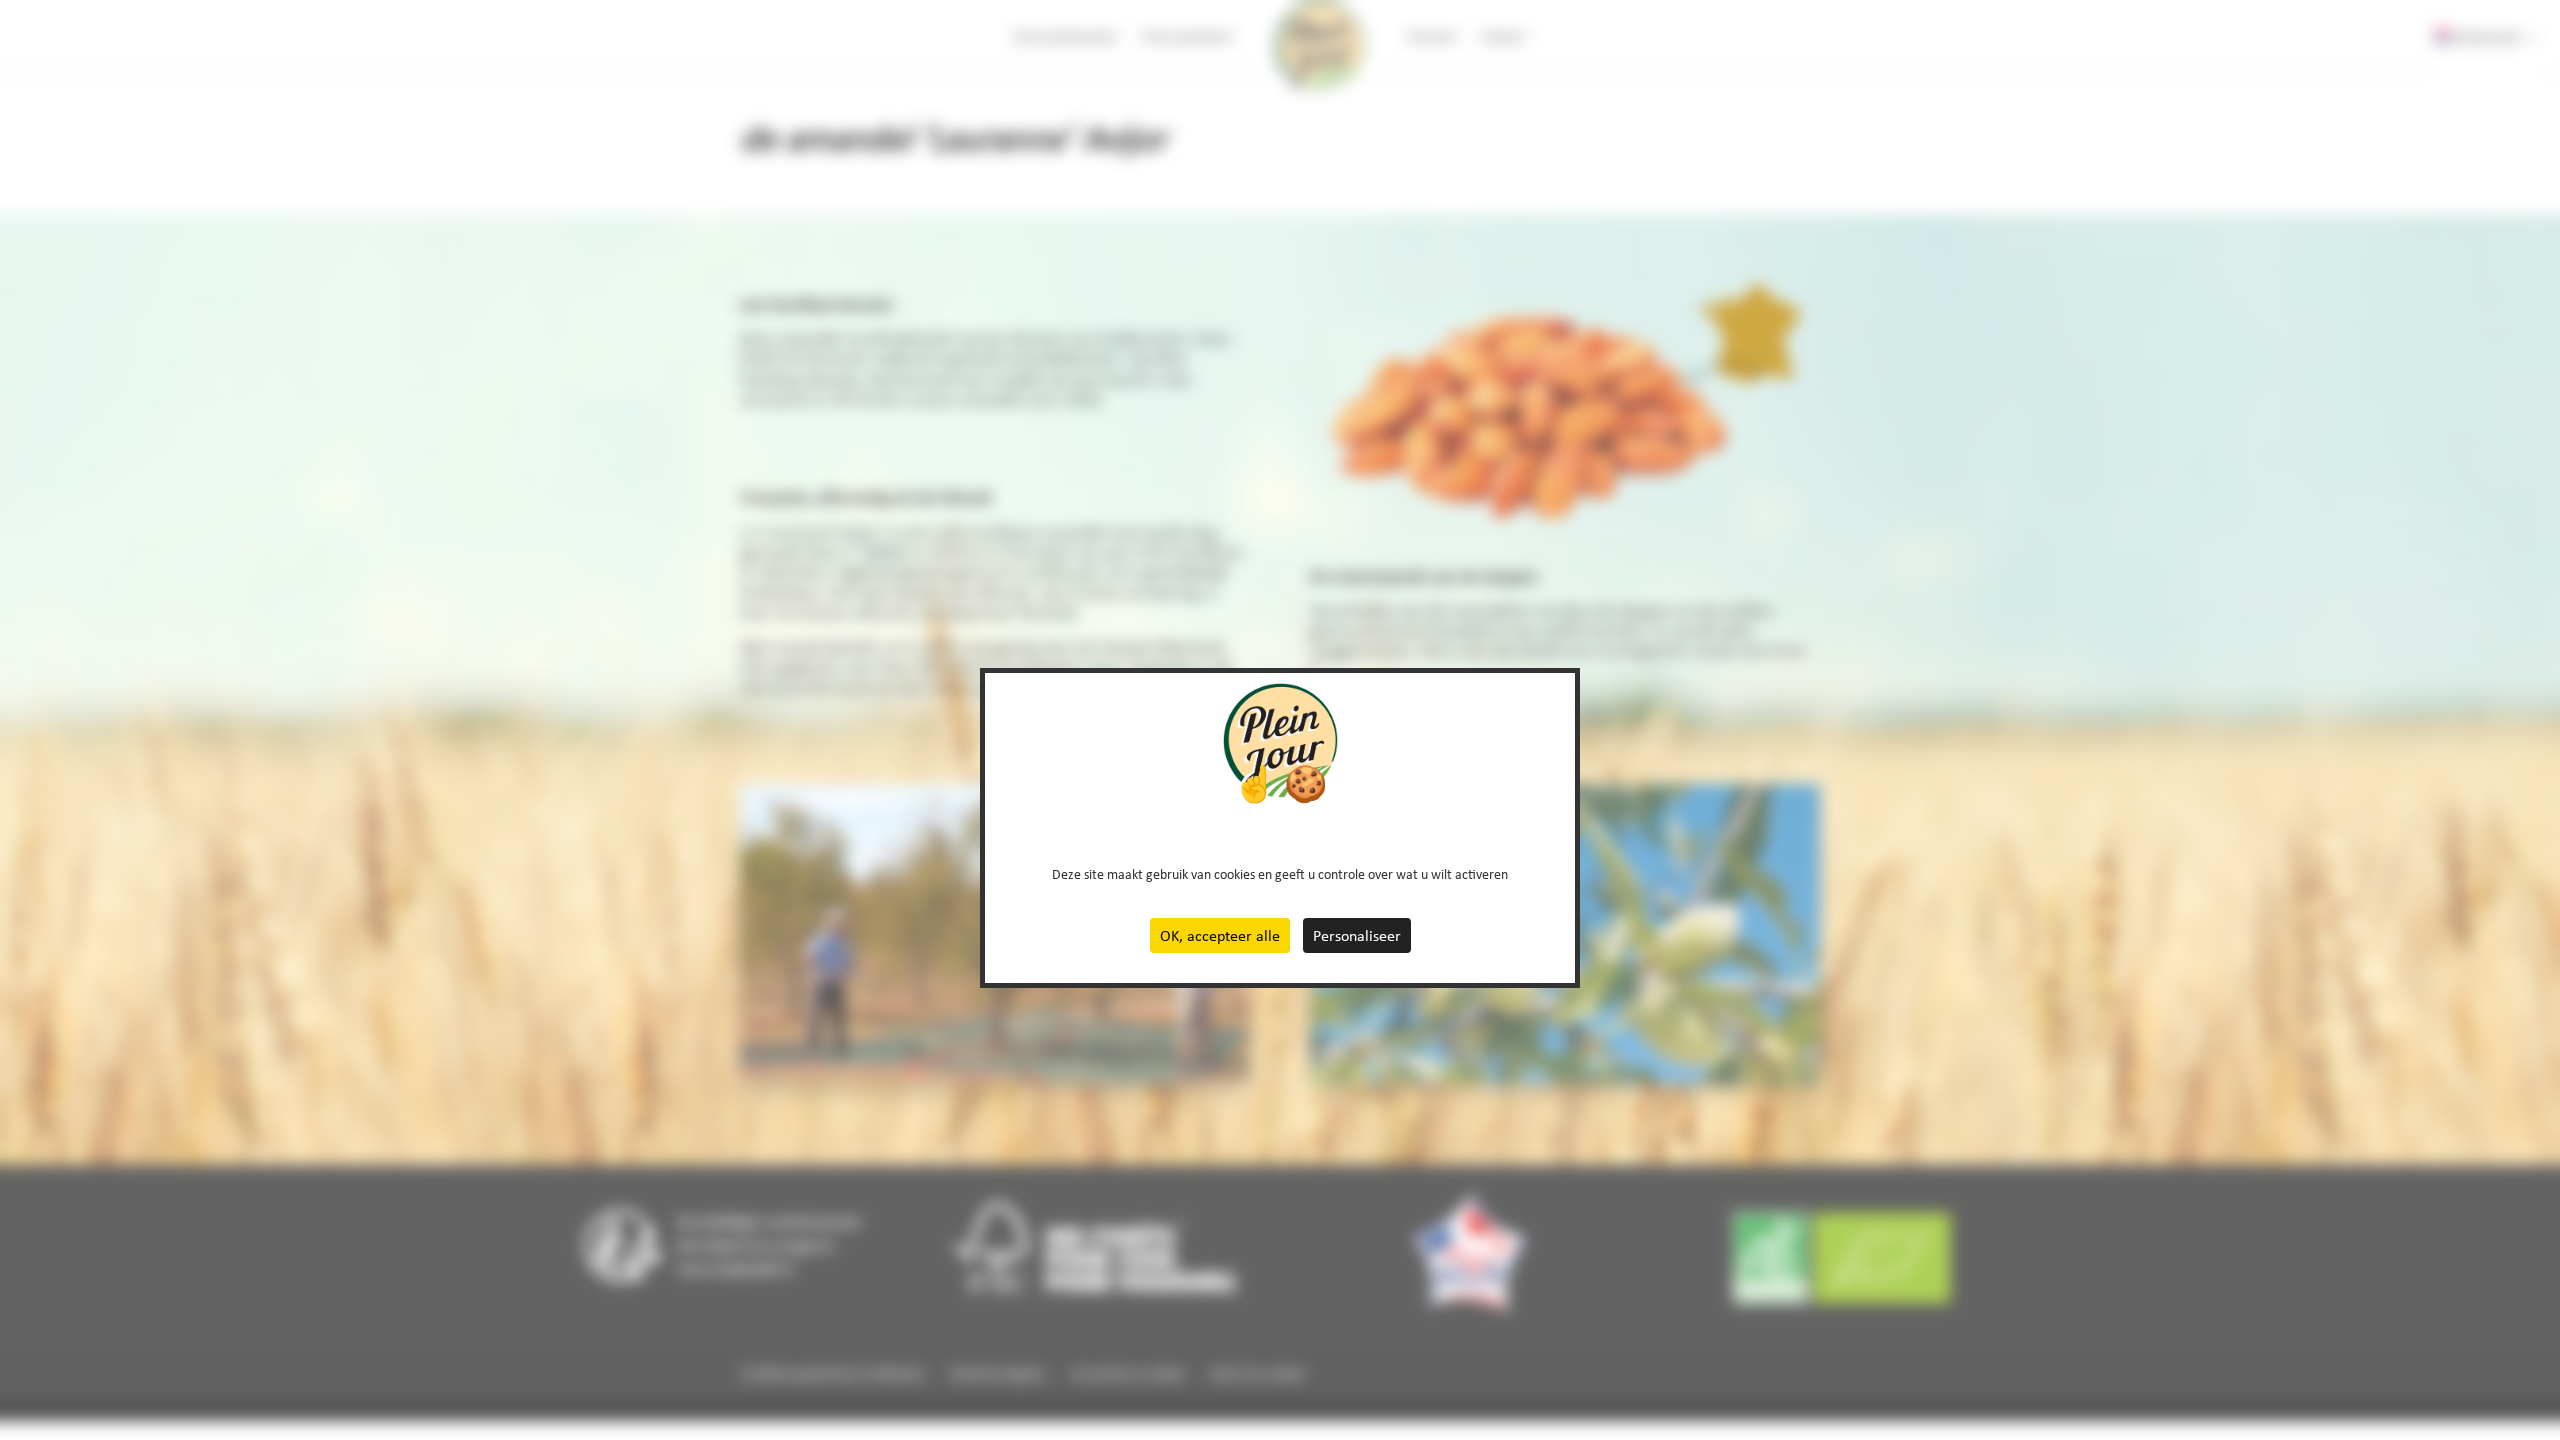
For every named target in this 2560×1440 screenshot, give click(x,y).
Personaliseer (1357, 935)
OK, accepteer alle (1220, 935)
